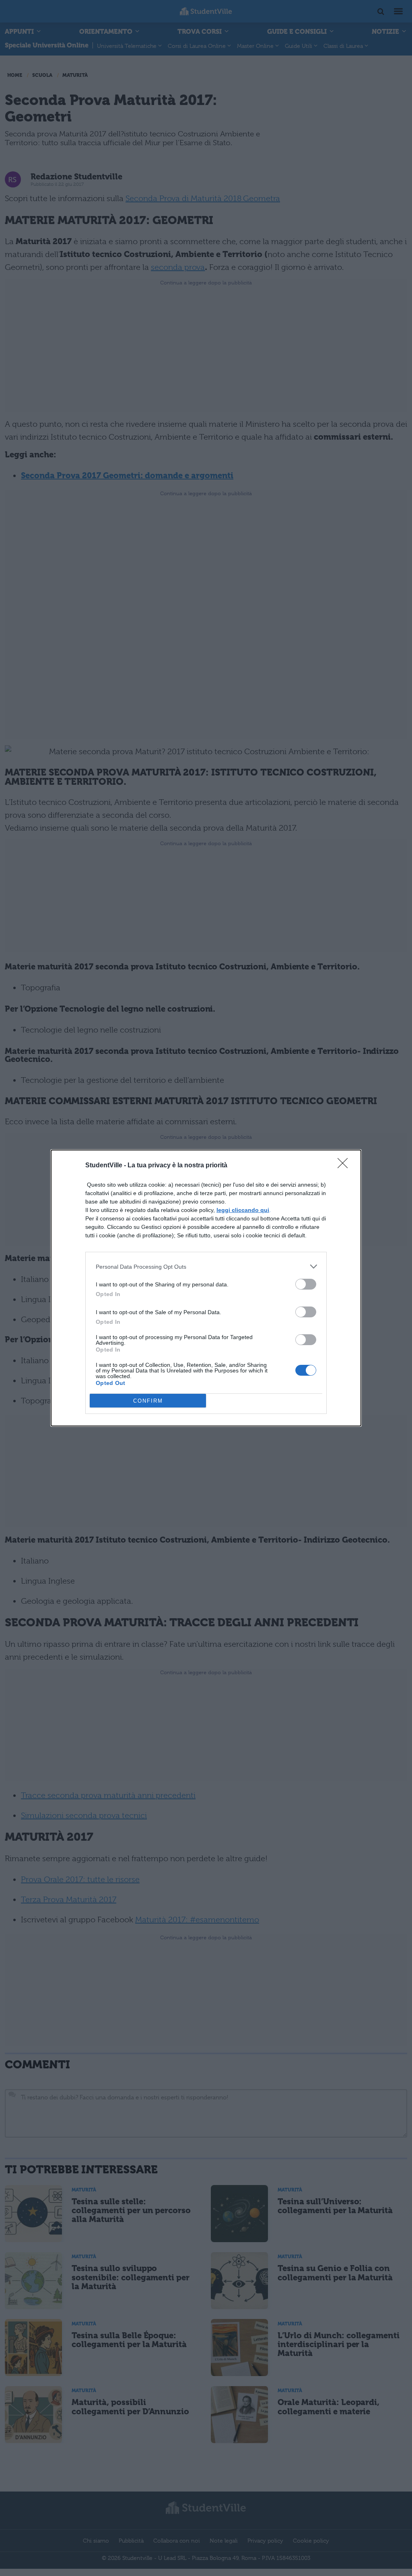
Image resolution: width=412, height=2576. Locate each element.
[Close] (345, 1166)
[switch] (306, 1284)
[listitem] (206, 1266)
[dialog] (206, 1288)
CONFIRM (148, 1401)
